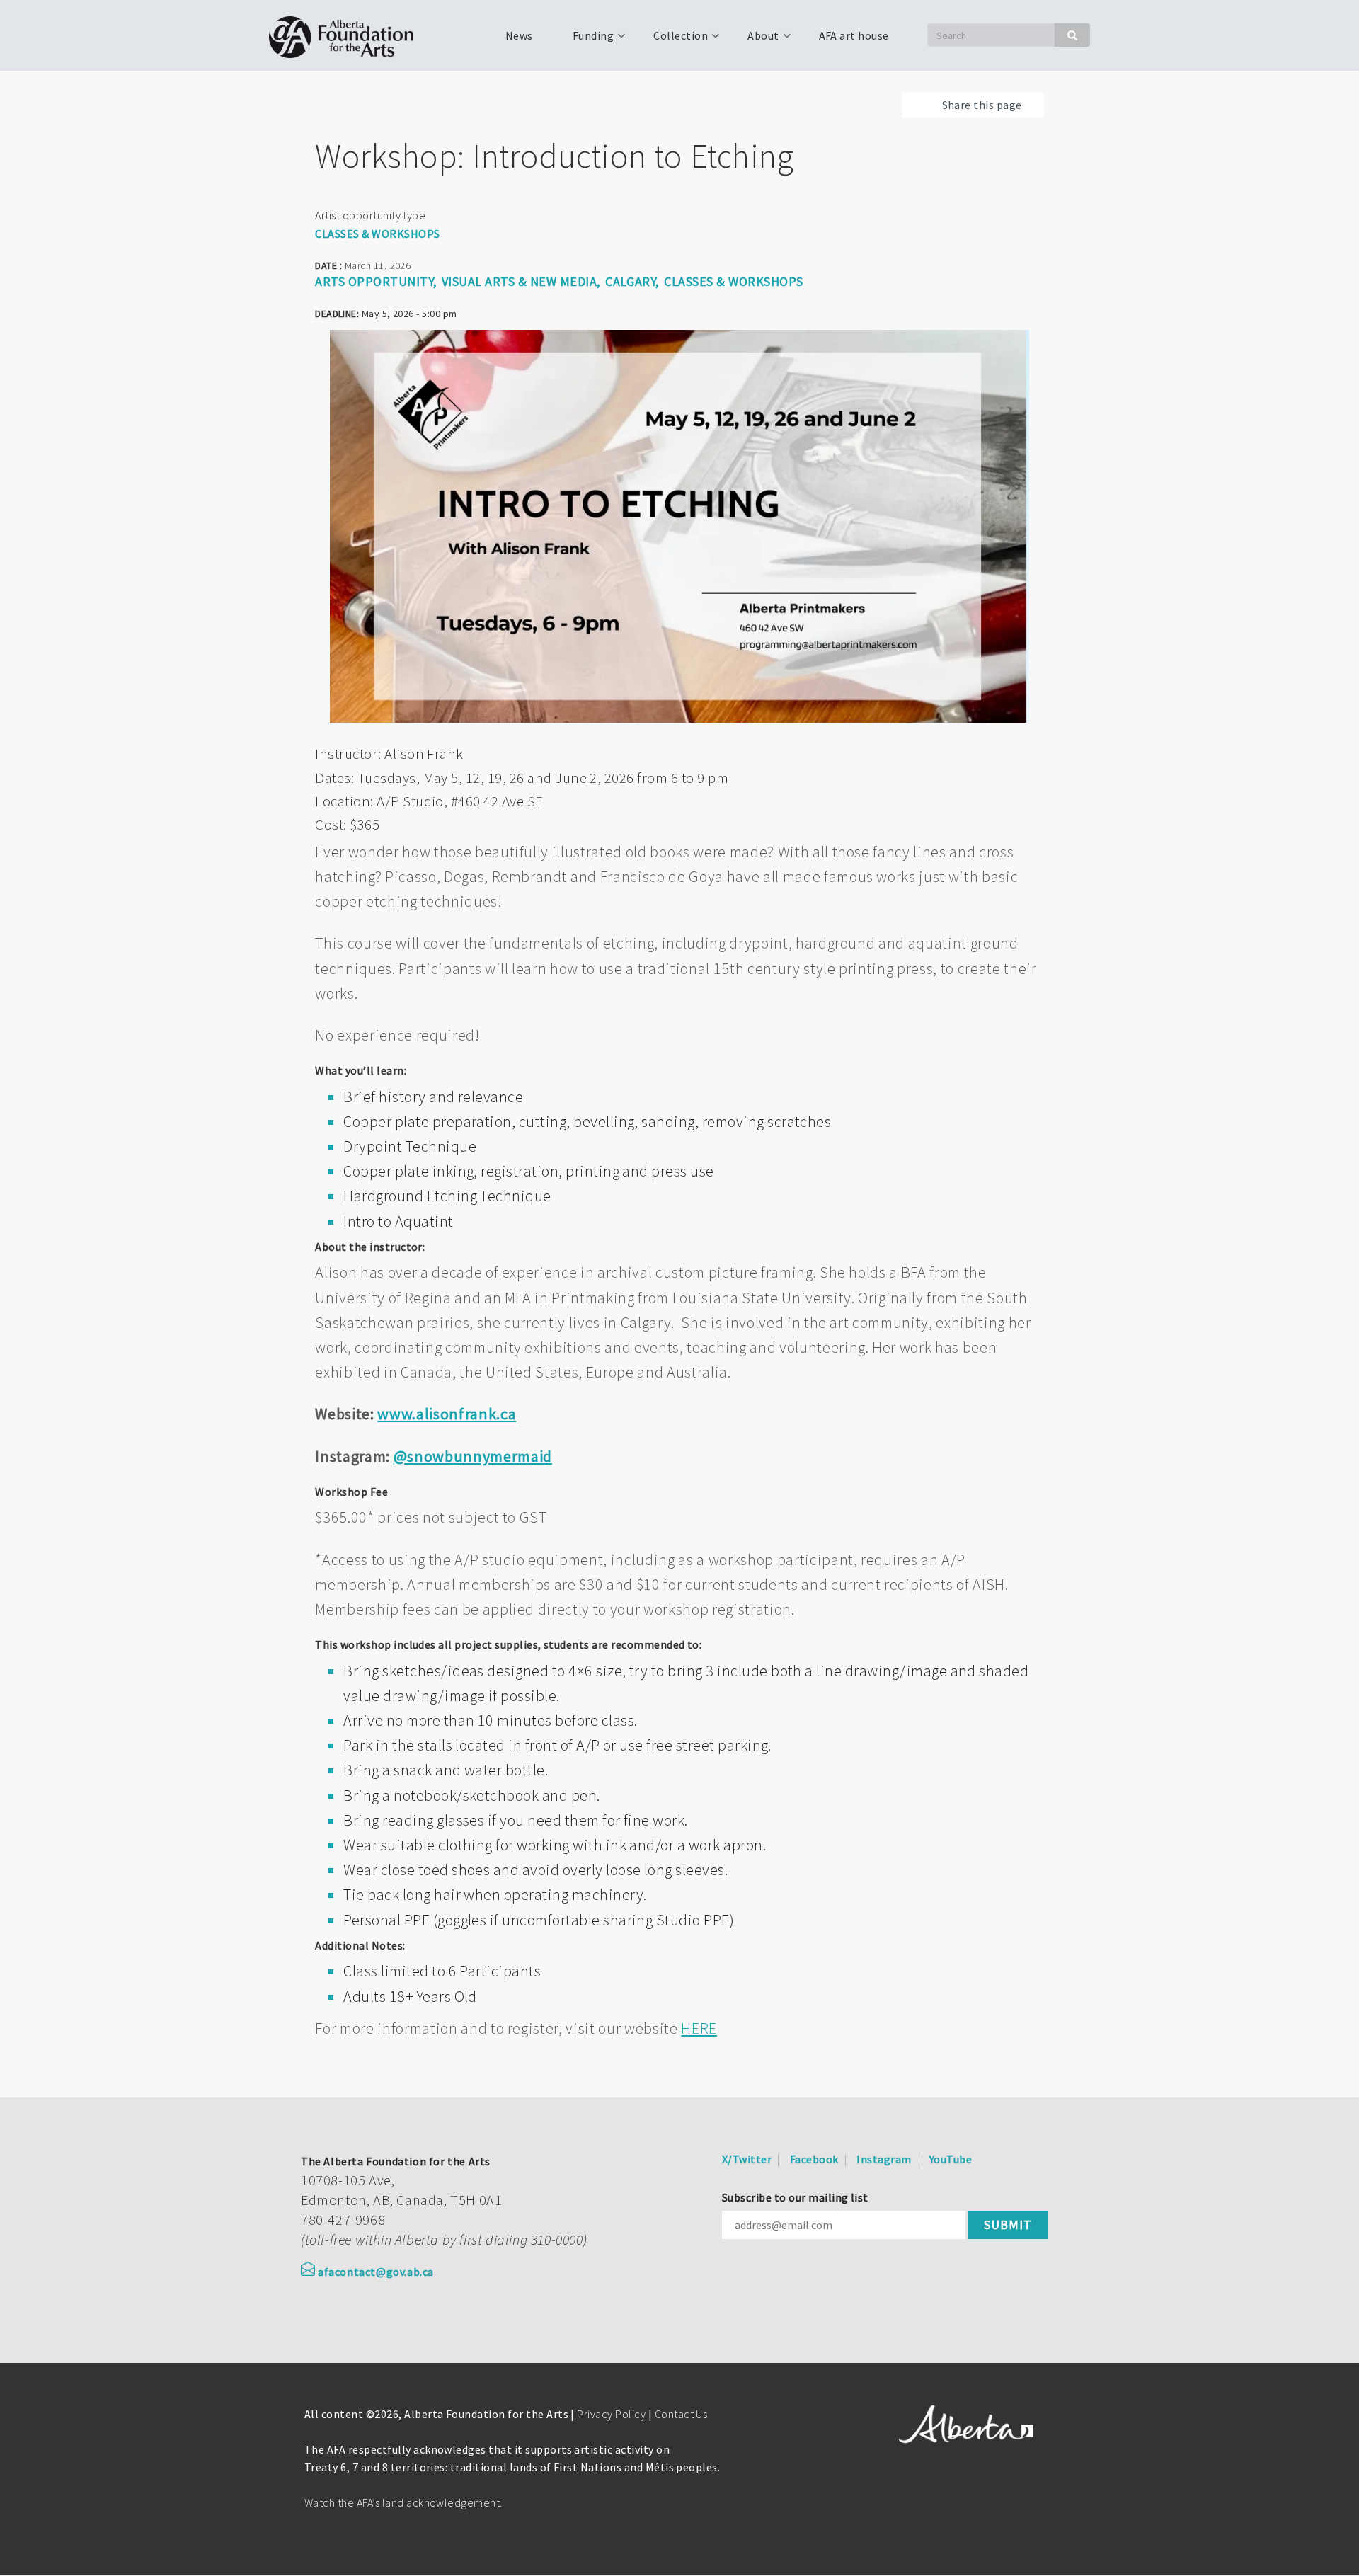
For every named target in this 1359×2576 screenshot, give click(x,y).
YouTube (951, 2159)
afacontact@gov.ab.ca (376, 2272)
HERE (699, 2028)
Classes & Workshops (377, 234)
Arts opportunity (374, 281)
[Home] (346, 35)
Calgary (630, 281)
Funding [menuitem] (585, 40)
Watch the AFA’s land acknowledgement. (403, 2502)
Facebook (814, 2159)
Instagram (884, 2159)
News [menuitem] (519, 35)
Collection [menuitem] (672, 40)
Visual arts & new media (519, 281)
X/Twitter (747, 2159)
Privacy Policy (611, 2414)
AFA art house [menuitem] (854, 35)
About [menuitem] (755, 40)
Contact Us (681, 2414)
